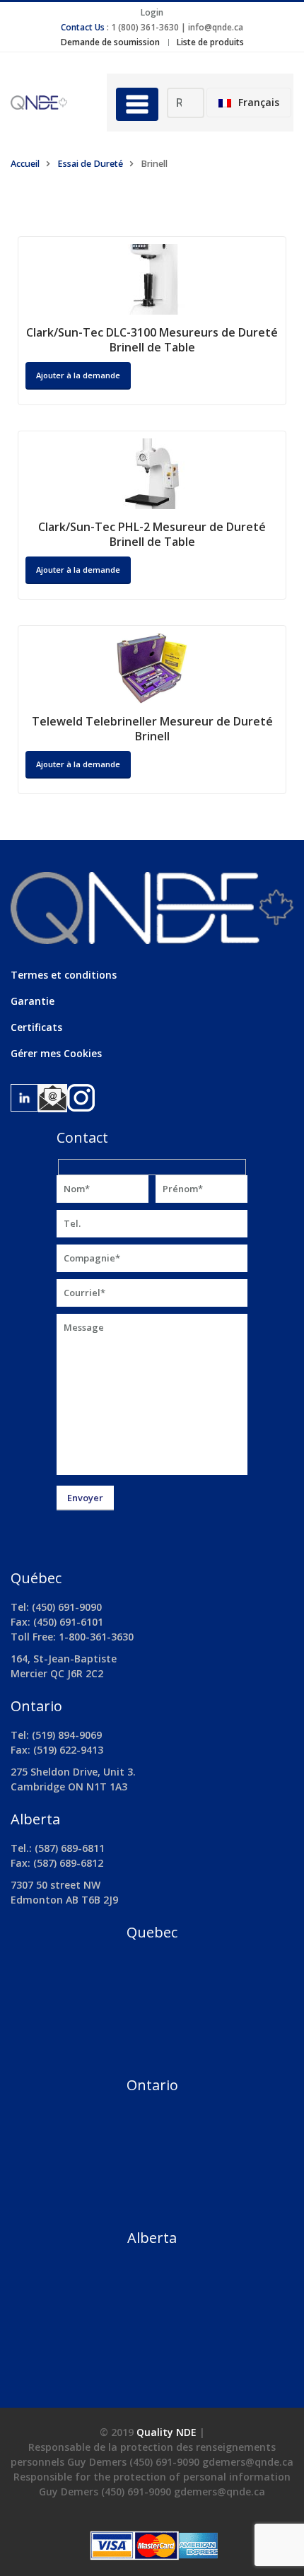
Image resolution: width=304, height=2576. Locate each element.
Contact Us (83, 27)
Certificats (36, 1027)
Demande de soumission (110, 42)
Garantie (33, 1001)
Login (152, 12)
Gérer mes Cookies (56, 1053)
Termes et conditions (64, 975)
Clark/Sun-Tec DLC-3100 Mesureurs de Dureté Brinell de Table (152, 340)
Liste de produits (210, 42)
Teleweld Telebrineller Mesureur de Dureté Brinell (152, 729)
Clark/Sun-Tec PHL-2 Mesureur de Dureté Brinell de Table (152, 534)
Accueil (25, 164)
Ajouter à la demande (78, 375)
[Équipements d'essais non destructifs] (48, 102)
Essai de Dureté (90, 164)
